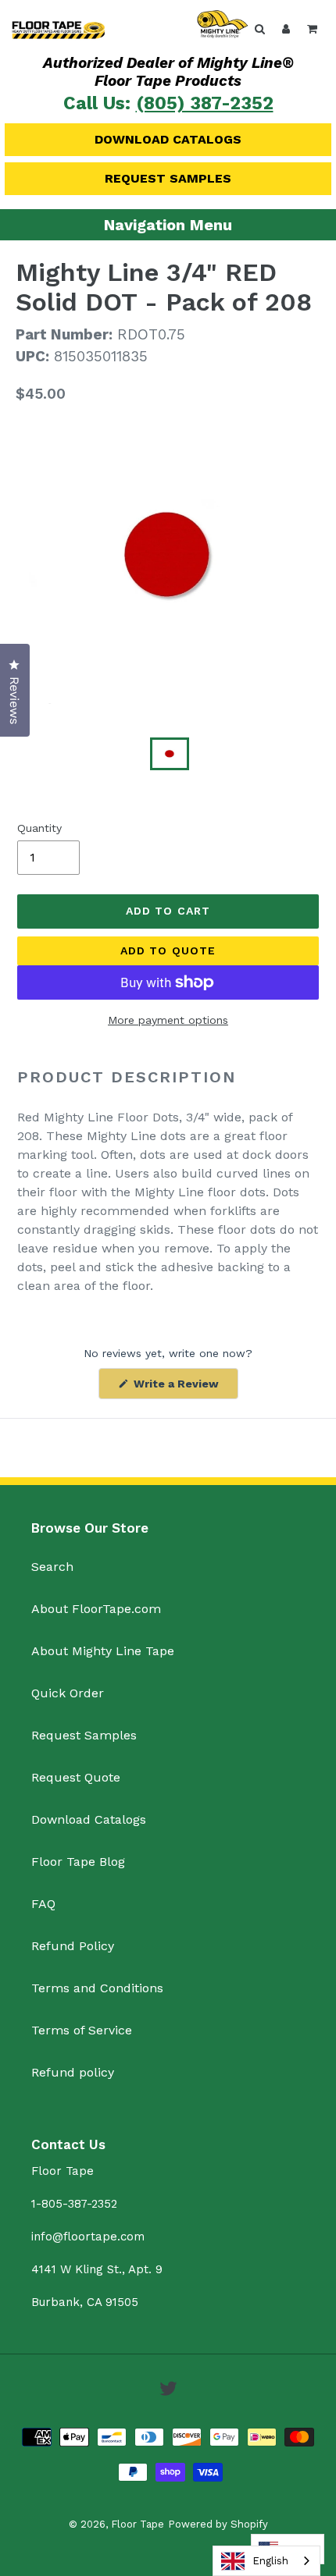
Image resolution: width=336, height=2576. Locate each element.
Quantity (39, 828)
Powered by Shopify (218, 2524)
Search (52, 1567)
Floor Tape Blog (78, 1862)
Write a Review (184, 1388)
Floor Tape (138, 2524)
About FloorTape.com (96, 1609)
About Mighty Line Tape (103, 1651)
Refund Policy (73, 1946)
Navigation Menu (168, 225)
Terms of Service (82, 2030)
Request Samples (168, 178)
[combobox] (266, 2561)
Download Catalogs (168, 139)
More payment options (168, 1020)
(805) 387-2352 (205, 103)
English (270, 2561)
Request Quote (76, 1777)
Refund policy (73, 2072)
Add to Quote (168, 950)
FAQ (43, 1904)
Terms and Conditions (97, 1988)
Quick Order (68, 1693)
